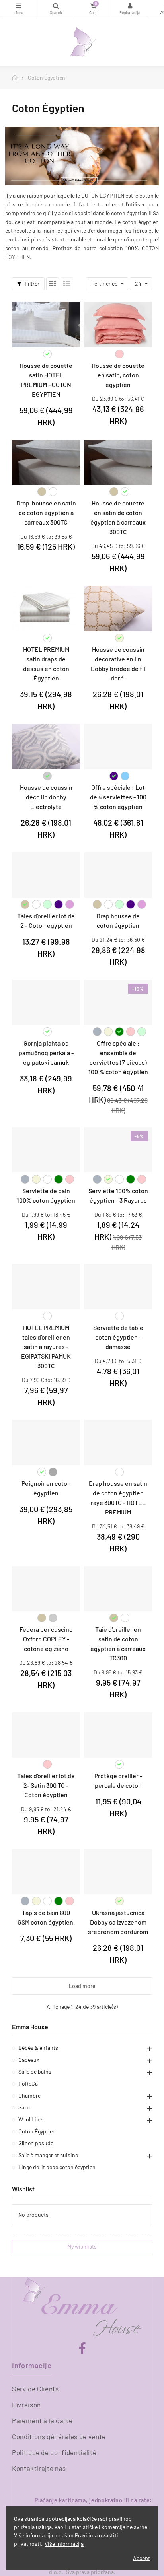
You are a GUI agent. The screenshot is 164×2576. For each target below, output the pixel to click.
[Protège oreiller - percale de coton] (118, 1735)
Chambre (29, 2095)
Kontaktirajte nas (39, 2468)
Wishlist (23, 2189)
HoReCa (28, 2083)
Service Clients (35, 2389)
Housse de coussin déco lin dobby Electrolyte (46, 797)
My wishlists (82, 2246)
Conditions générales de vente (59, 2436)
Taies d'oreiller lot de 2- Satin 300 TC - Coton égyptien (46, 1785)
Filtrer (31, 283)
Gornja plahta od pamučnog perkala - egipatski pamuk (46, 1053)
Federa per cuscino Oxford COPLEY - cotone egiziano (46, 1639)
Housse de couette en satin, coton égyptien (118, 375)
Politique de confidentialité (54, 2452)
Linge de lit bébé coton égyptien (57, 2167)
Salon (25, 2107)
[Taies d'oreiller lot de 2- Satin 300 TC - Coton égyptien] (46, 1735)
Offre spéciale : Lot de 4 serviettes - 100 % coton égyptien (118, 797)
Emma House (30, 2027)
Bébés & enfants (38, 2048)
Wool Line (30, 2119)
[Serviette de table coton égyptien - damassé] (118, 1287)
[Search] (56, 9)
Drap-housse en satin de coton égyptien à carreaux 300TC (46, 512)
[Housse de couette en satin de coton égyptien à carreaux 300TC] (118, 463)
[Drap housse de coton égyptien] (118, 875)
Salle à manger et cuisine (48, 2155)
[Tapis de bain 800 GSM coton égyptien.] (46, 1872)
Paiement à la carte (42, 2420)
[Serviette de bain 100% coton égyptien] (46, 1150)
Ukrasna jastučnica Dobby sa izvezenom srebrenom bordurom (118, 1922)
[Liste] (67, 284)
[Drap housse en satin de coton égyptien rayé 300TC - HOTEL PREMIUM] (118, 1443)
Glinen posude (36, 2143)
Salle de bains (35, 2071)
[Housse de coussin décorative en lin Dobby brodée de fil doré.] (118, 609)
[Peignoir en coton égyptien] (46, 1443)
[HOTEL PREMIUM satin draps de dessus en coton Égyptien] (46, 609)
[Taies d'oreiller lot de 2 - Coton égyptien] (46, 875)
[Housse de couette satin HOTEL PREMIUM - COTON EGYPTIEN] (46, 325)
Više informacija (64, 2544)
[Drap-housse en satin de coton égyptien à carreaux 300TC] (46, 463)
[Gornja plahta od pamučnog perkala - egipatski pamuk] (46, 1002)
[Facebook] (82, 2349)
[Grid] (53, 284)
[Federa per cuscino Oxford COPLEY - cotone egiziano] (46, 1589)
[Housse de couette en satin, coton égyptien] (118, 325)
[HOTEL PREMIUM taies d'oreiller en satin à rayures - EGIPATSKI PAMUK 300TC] (46, 1287)
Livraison (26, 2405)
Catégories (19, 9)
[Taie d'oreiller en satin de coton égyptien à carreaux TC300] (118, 1589)
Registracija (130, 9)
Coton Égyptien (37, 2131)
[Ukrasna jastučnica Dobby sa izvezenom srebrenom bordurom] (118, 1872)
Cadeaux (29, 2060)
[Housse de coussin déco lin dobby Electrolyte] (46, 747)
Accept (142, 2558)
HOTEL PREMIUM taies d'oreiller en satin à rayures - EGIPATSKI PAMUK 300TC (46, 1346)
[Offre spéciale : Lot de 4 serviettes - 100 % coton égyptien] (118, 747)
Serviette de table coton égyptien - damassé (118, 1337)
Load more (82, 1986)
